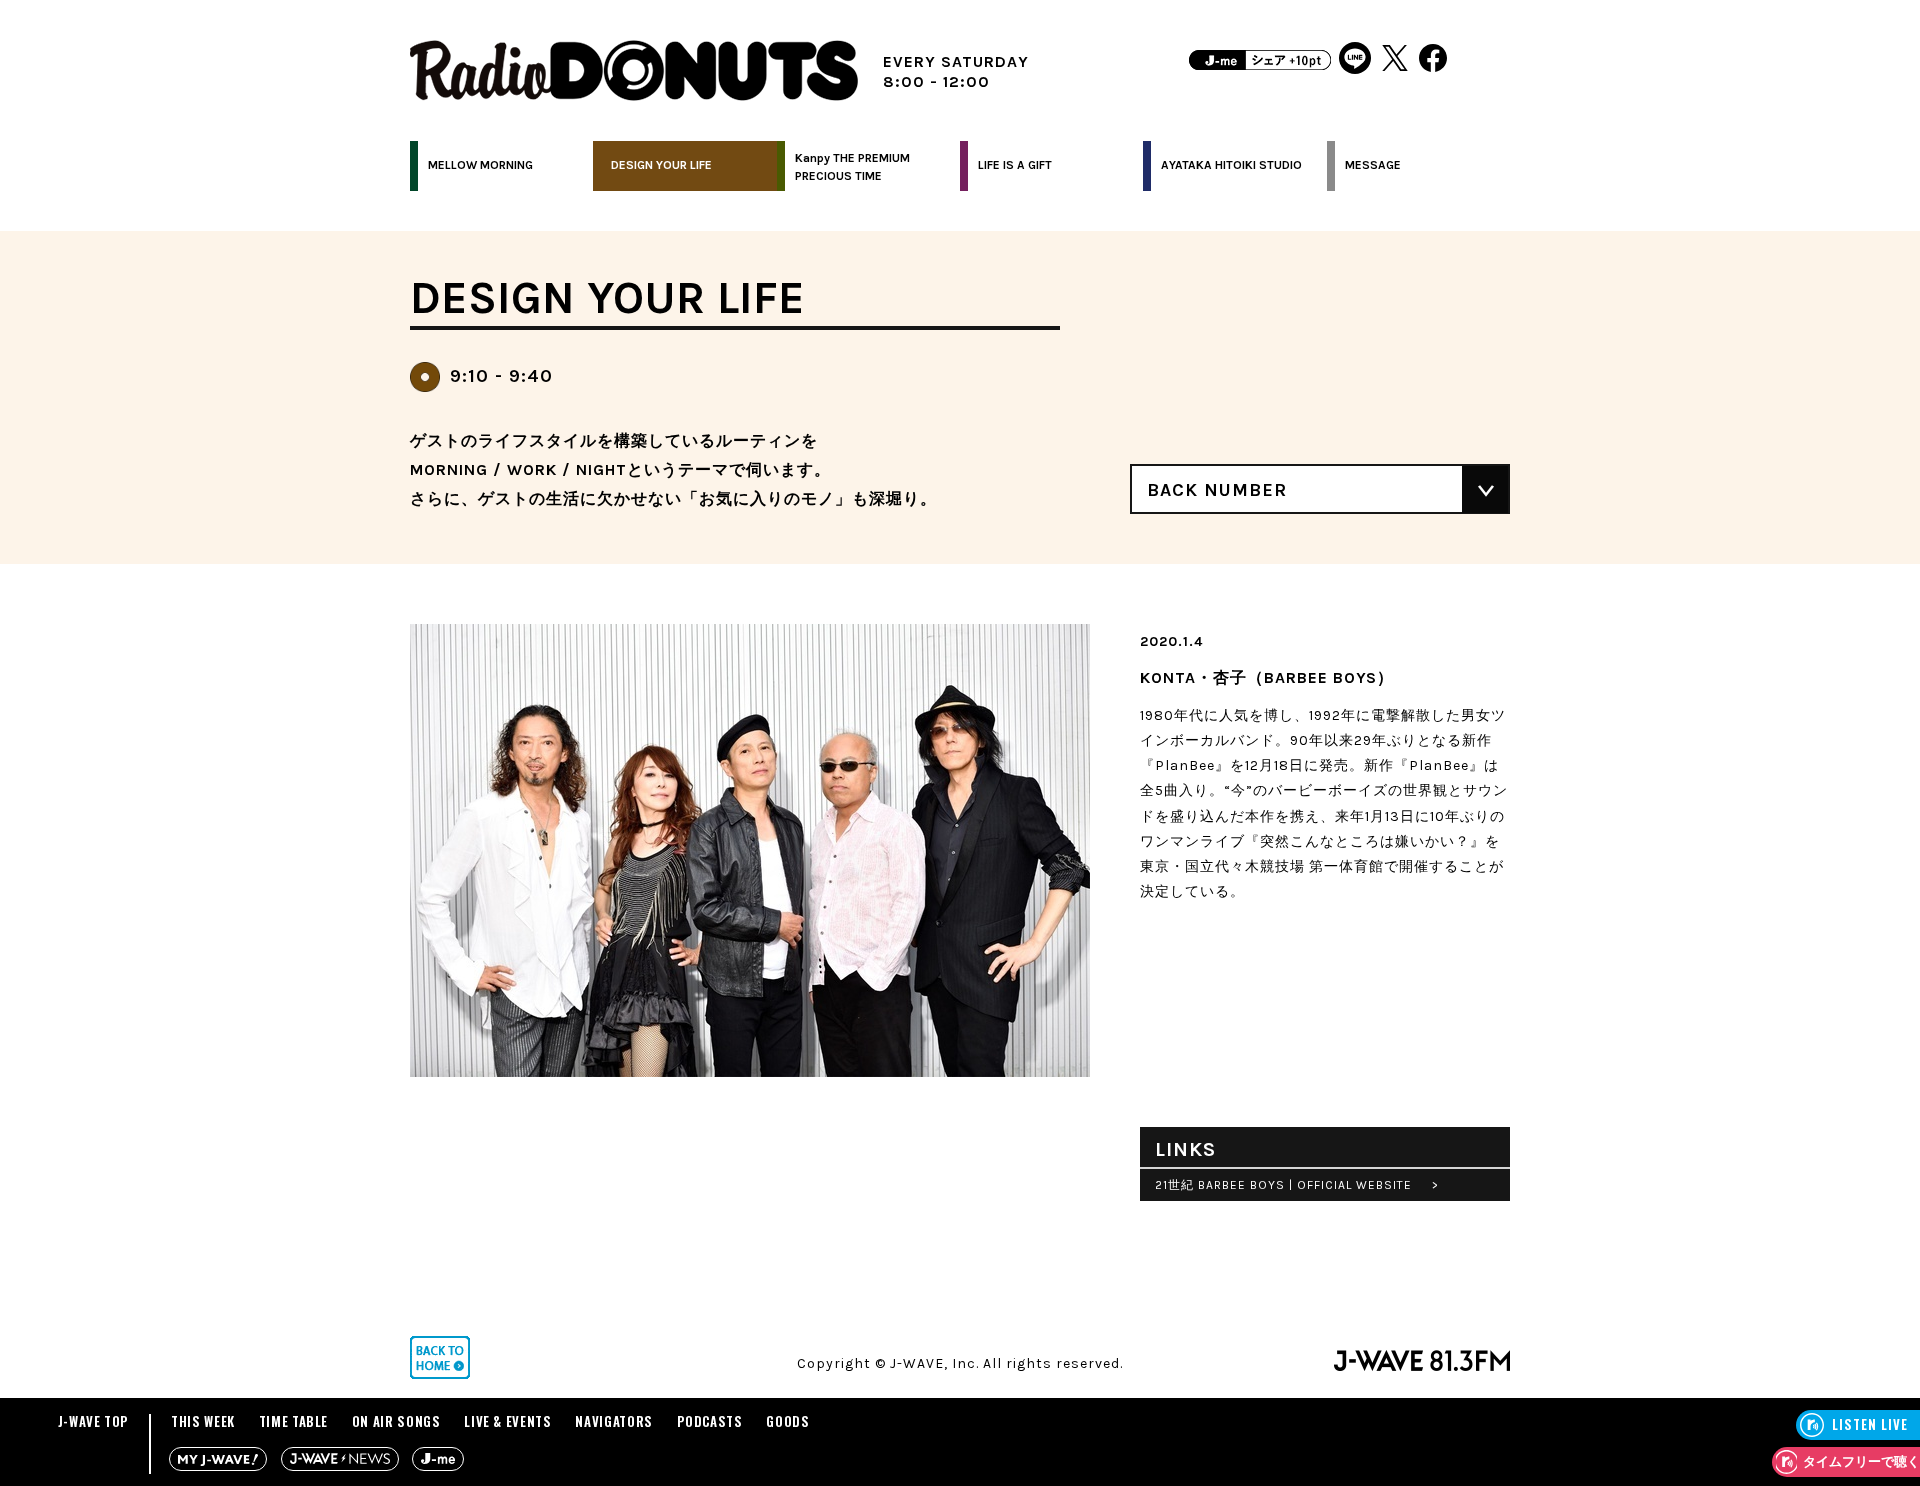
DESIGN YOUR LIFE (661, 165)
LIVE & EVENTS (507, 1421)
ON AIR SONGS (396, 1421)
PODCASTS (710, 1421)
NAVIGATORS (614, 1421)
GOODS (787, 1421)
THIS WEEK (203, 1421)
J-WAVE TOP (94, 1421)
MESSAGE (1373, 165)
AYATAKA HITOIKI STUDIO (1231, 165)
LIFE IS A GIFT (1015, 165)
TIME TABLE (294, 1421)
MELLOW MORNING (480, 165)
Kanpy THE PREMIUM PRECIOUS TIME (852, 167)
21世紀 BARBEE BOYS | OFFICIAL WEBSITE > (1297, 1185)
